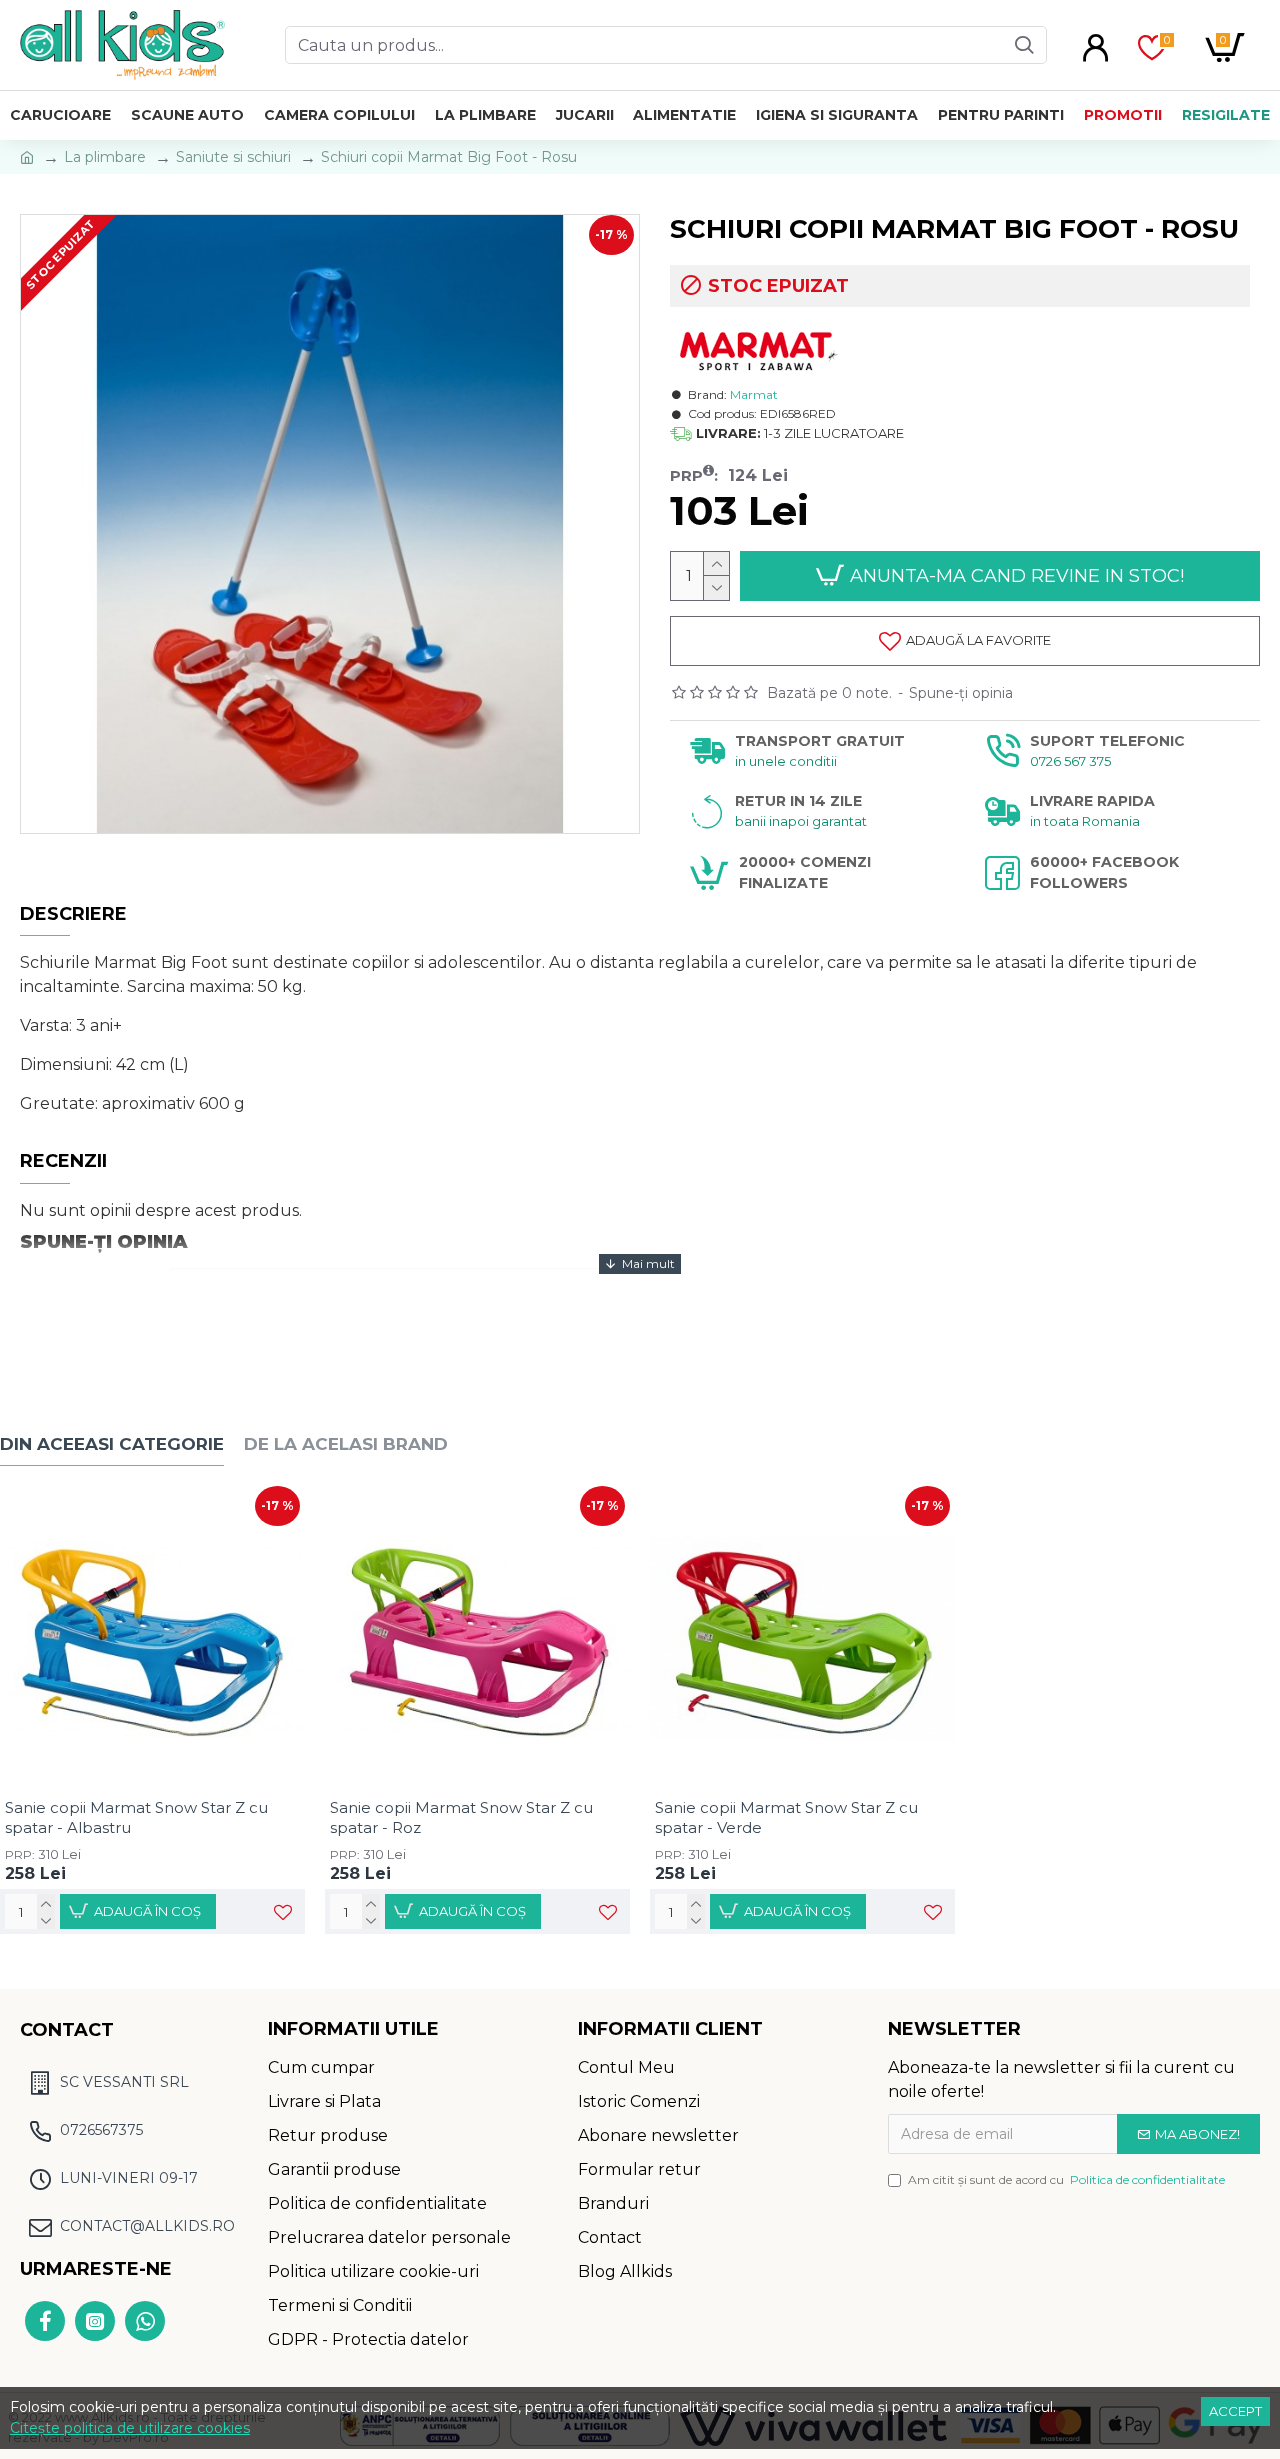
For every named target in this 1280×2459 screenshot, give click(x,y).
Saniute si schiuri (233, 157)
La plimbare (105, 157)
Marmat (754, 394)
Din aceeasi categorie (112, 1444)
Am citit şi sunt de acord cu (1066, 2179)
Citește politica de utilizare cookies (130, 2428)
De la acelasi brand (346, 1444)
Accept (1235, 2411)
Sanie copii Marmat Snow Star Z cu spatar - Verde (786, 1817)
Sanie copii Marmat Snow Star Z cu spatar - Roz (461, 1817)
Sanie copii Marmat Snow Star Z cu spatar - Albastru (136, 1817)
